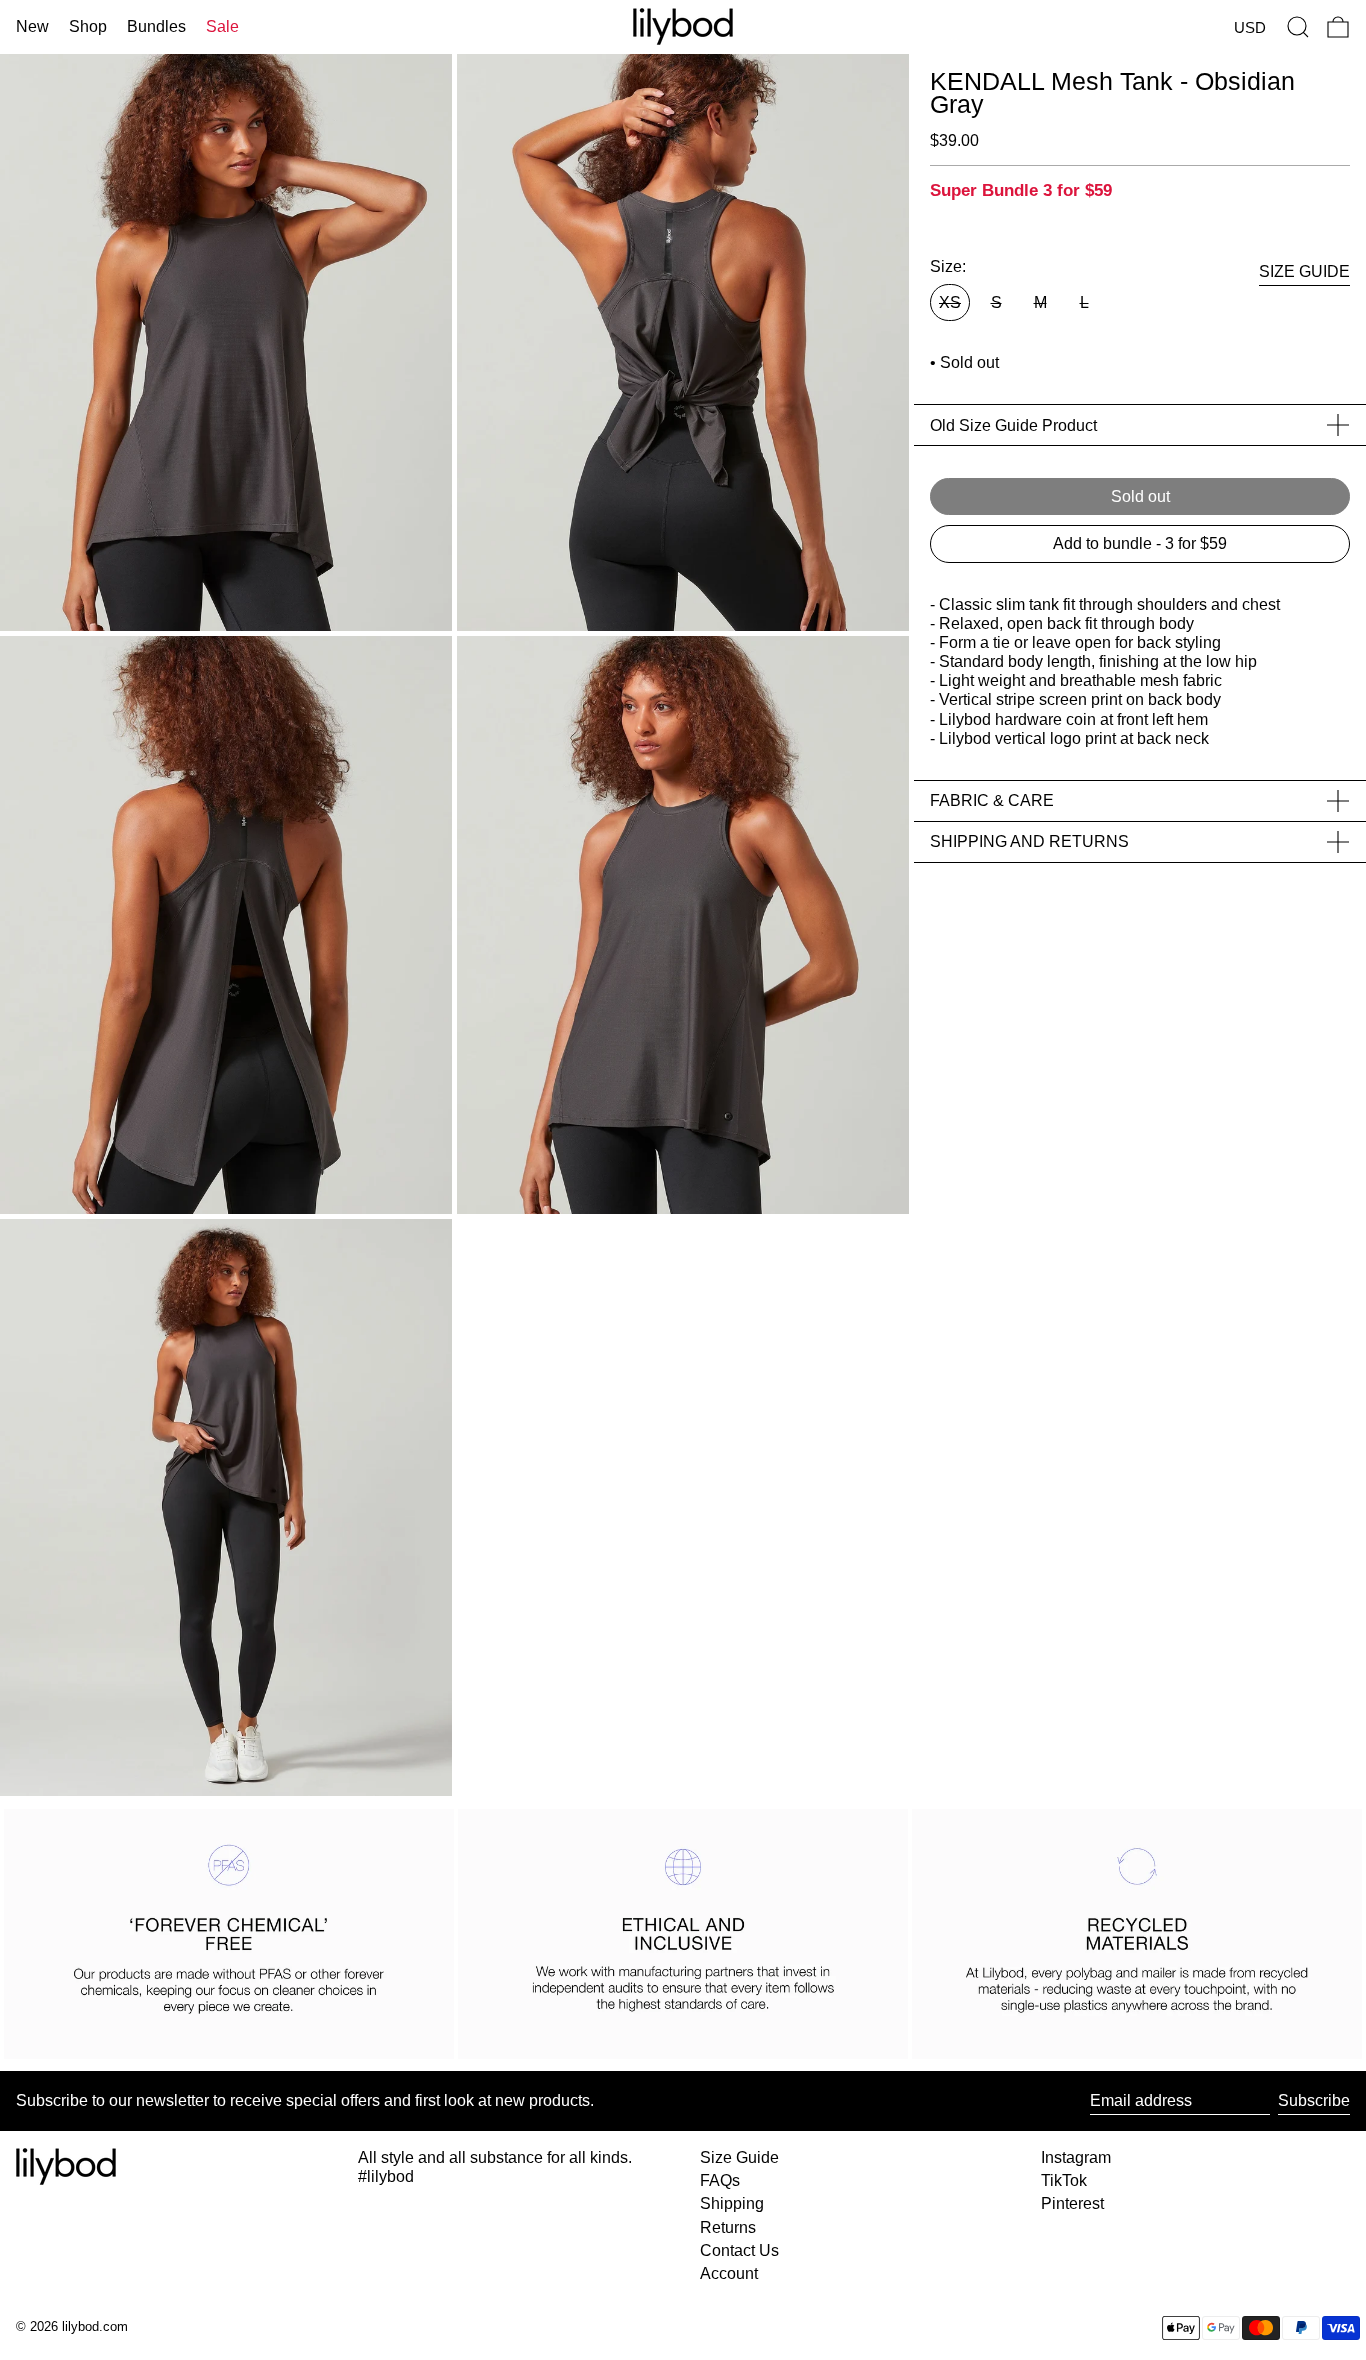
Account (729, 2273)
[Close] (1083, 966)
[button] (1298, 27)
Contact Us (739, 2250)
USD (1250, 27)
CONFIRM (911, 1314)
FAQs (720, 2180)
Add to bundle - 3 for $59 (1140, 543)
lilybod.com (95, 2326)
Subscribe (1314, 2100)
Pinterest (1072, 2203)
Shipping (732, 2203)
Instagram (1076, 2157)
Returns (728, 2227)
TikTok (1064, 2180)
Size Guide (739, 2157)
